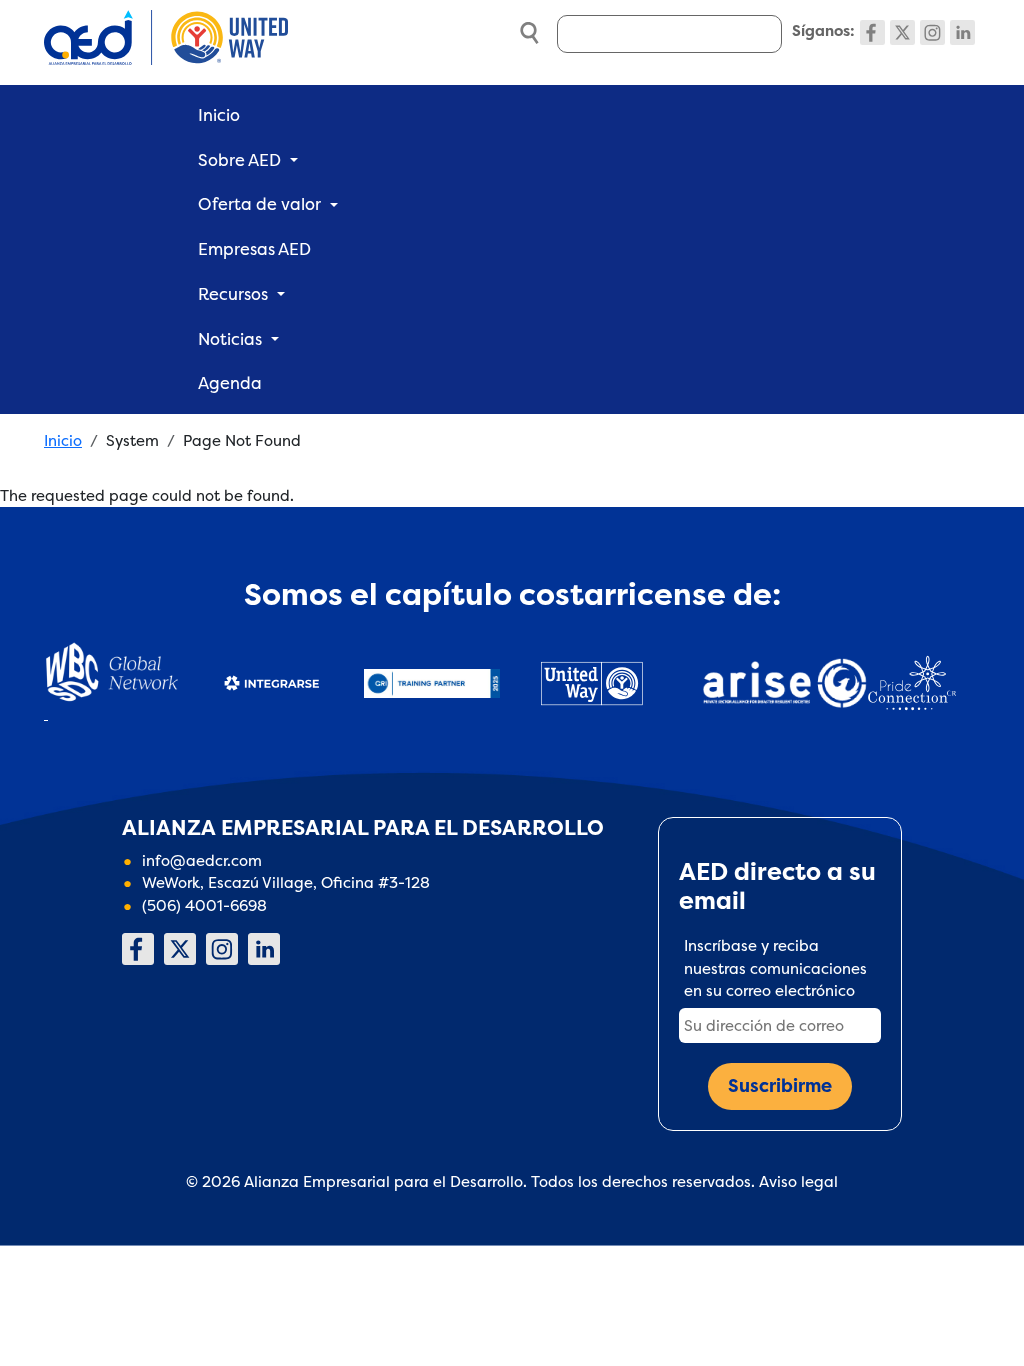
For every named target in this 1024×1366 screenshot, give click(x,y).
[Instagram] (932, 32)
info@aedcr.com (202, 860)
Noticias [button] (230, 339)
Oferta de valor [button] (259, 204)
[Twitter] (902, 32)
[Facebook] (872, 32)
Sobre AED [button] (239, 160)
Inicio (219, 115)
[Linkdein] (962, 32)
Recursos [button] (233, 294)
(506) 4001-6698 (204, 905)
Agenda (230, 383)
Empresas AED (254, 249)
